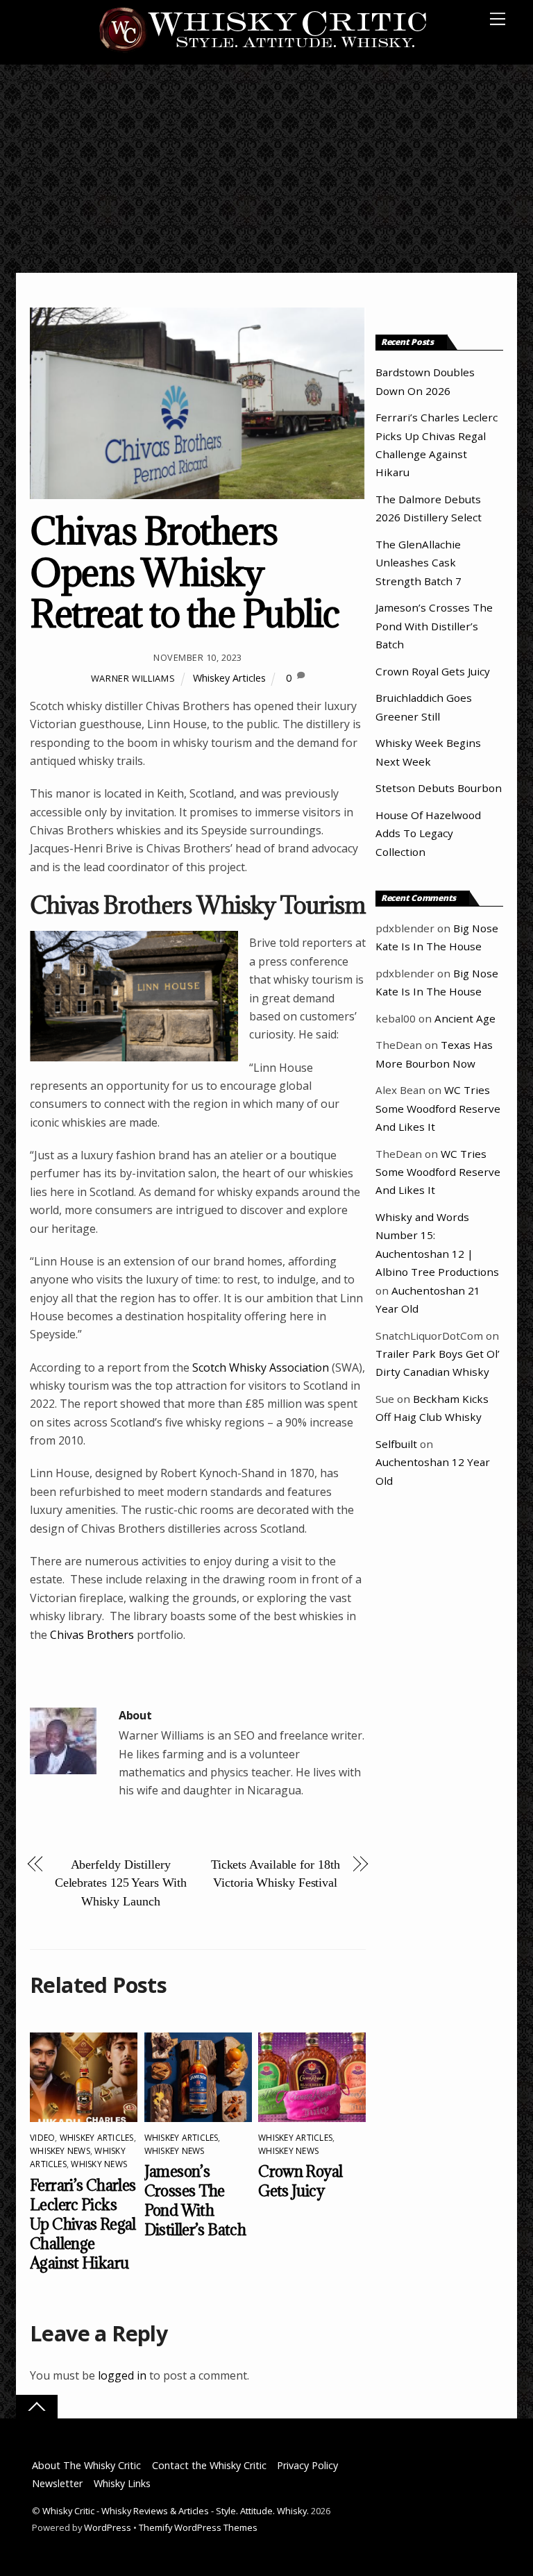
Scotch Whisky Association (261, 1367)
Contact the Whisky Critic (209, 2465)
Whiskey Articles (229, 678)
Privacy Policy (307, 2465)
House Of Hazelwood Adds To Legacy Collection (428, 833)
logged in (122, 2375)
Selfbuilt (396, 1444)
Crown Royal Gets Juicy (300, 2181)
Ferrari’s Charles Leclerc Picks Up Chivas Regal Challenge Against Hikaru (83, 2224)
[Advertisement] (266, 169)
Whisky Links (122, 2483)
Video (42, 2138)
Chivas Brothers (92, 1635)
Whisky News (99, 2164)
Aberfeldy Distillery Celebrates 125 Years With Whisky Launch (121, 1883)
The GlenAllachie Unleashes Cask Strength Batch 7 (418, 563)
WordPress (108, 2527)
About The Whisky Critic (86, 2465)
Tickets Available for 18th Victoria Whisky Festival (276, 1874)
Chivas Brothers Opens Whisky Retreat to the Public (185, 572)
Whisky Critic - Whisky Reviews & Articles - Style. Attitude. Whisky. (176, 2511)
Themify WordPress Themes (198, 2527)
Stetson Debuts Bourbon (439, 788)
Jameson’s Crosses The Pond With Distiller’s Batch (195, 2200)
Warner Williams (133, 678)
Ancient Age (465, 1018)
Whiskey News (60, 2151)
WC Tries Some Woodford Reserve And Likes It (438, 1108)
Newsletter (57, 2483)
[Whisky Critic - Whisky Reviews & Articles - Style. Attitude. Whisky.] (263, 50)
